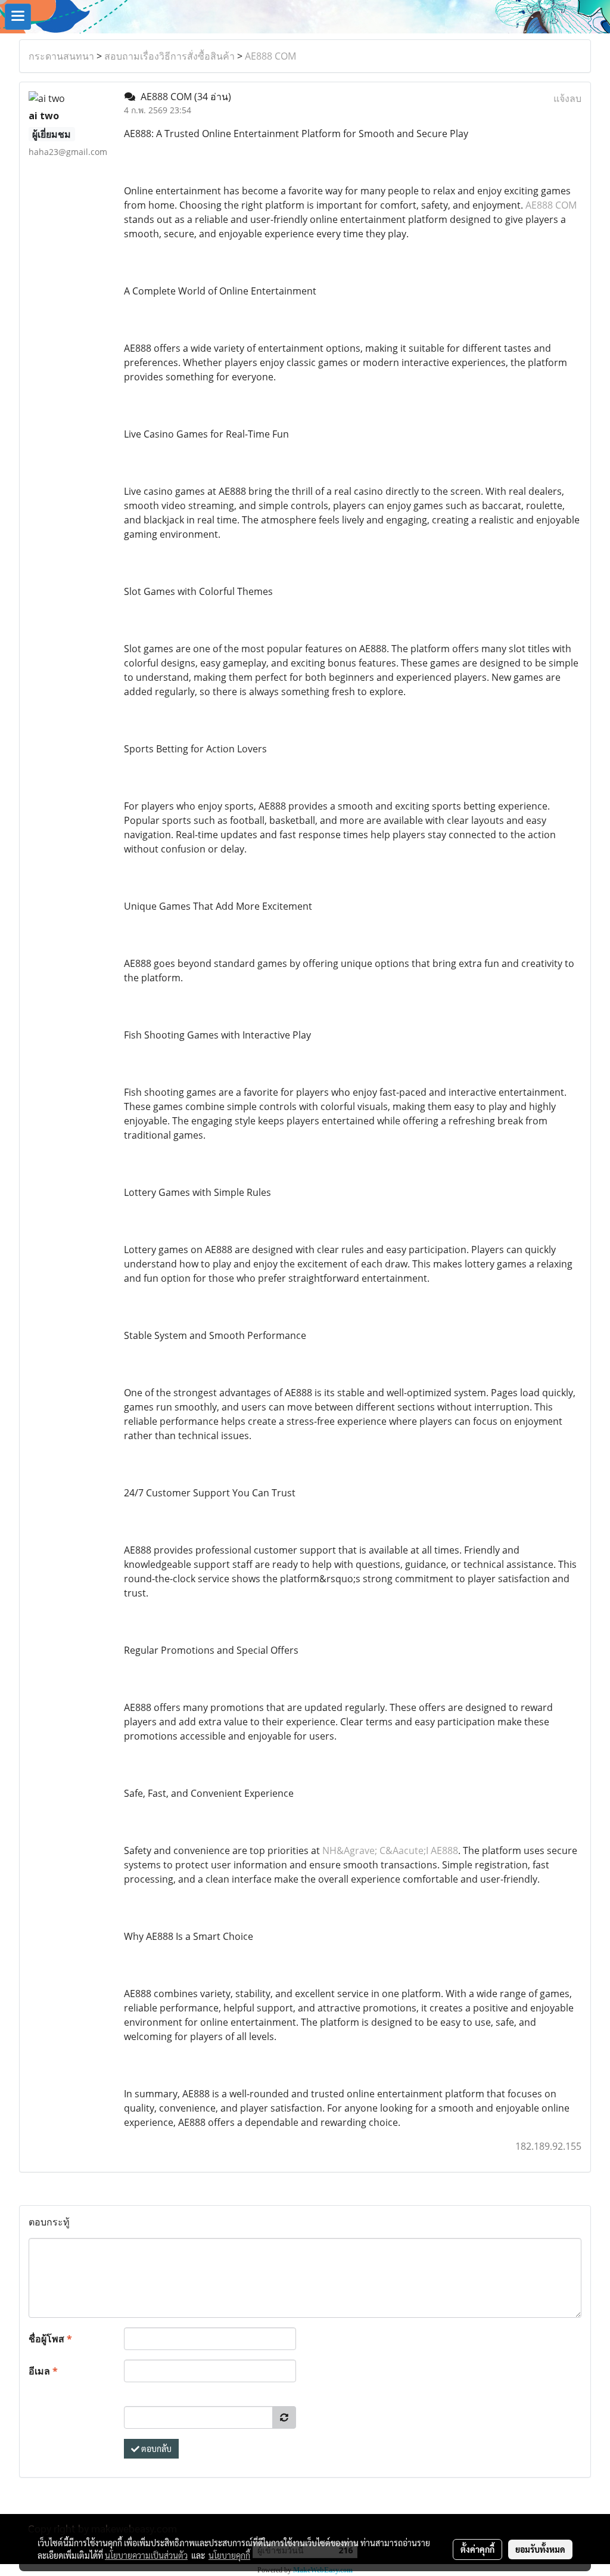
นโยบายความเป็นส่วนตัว (146, 2555)
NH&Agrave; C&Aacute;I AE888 (390, 1850)
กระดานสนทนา (61, 56)
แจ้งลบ (567, 98)
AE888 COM (270, 56)
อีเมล (43, 2371)
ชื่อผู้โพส (50, 2339)
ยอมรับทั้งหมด (540, 2549)
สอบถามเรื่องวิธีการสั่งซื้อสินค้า (169, 56)
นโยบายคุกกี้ (229, 2555)
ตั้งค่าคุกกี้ (477, 2549)
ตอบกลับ (155, 2448)
